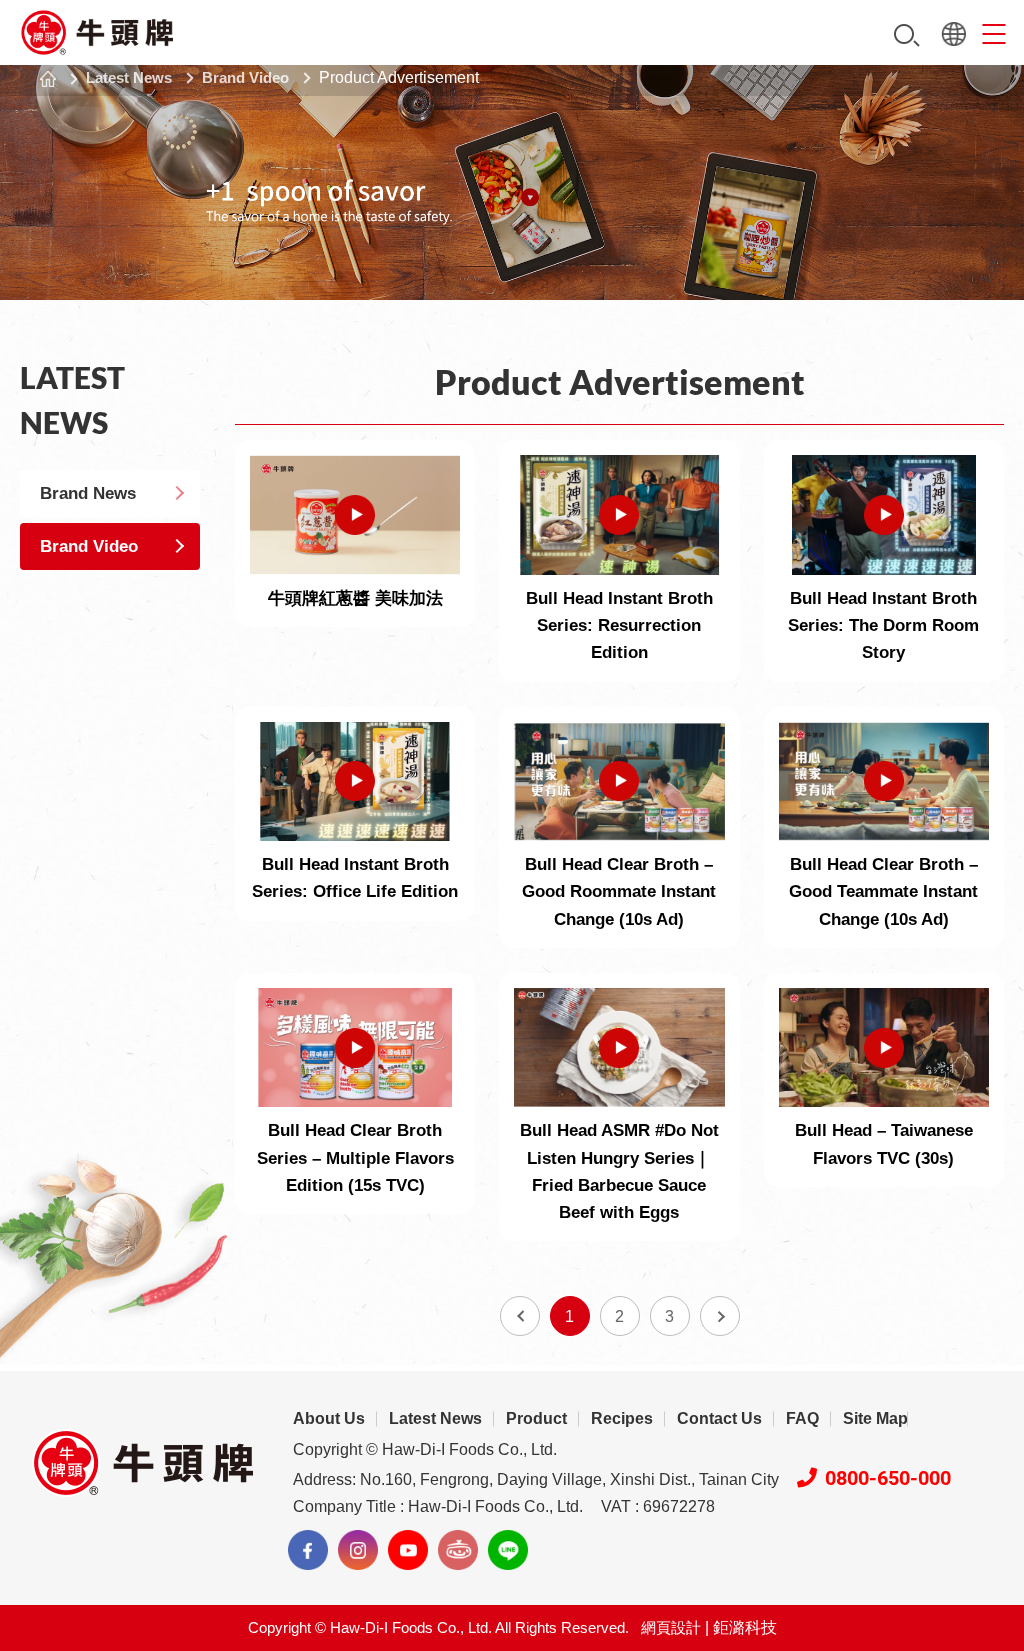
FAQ (802, 1418)
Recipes (622, 1418)
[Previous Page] (520, 1316)
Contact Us (719, 1418)
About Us (329, 1418)
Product (536, 1418)
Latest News (129, 77)
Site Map (875, 1418)
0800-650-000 (888, 1478)
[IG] (358, 1550)
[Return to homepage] (97, 32)
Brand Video (245, 77)
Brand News (88, 493)
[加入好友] (508, 1550)
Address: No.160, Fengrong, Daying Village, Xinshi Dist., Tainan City (536, 1479)
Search (907, 35)
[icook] (458, 1550)
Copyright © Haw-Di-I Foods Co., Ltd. (425, 1449)
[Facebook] (308, 1550)
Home (48, 79)
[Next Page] (720, 1316)
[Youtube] (408, 1550)
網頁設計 (671, 1627)
